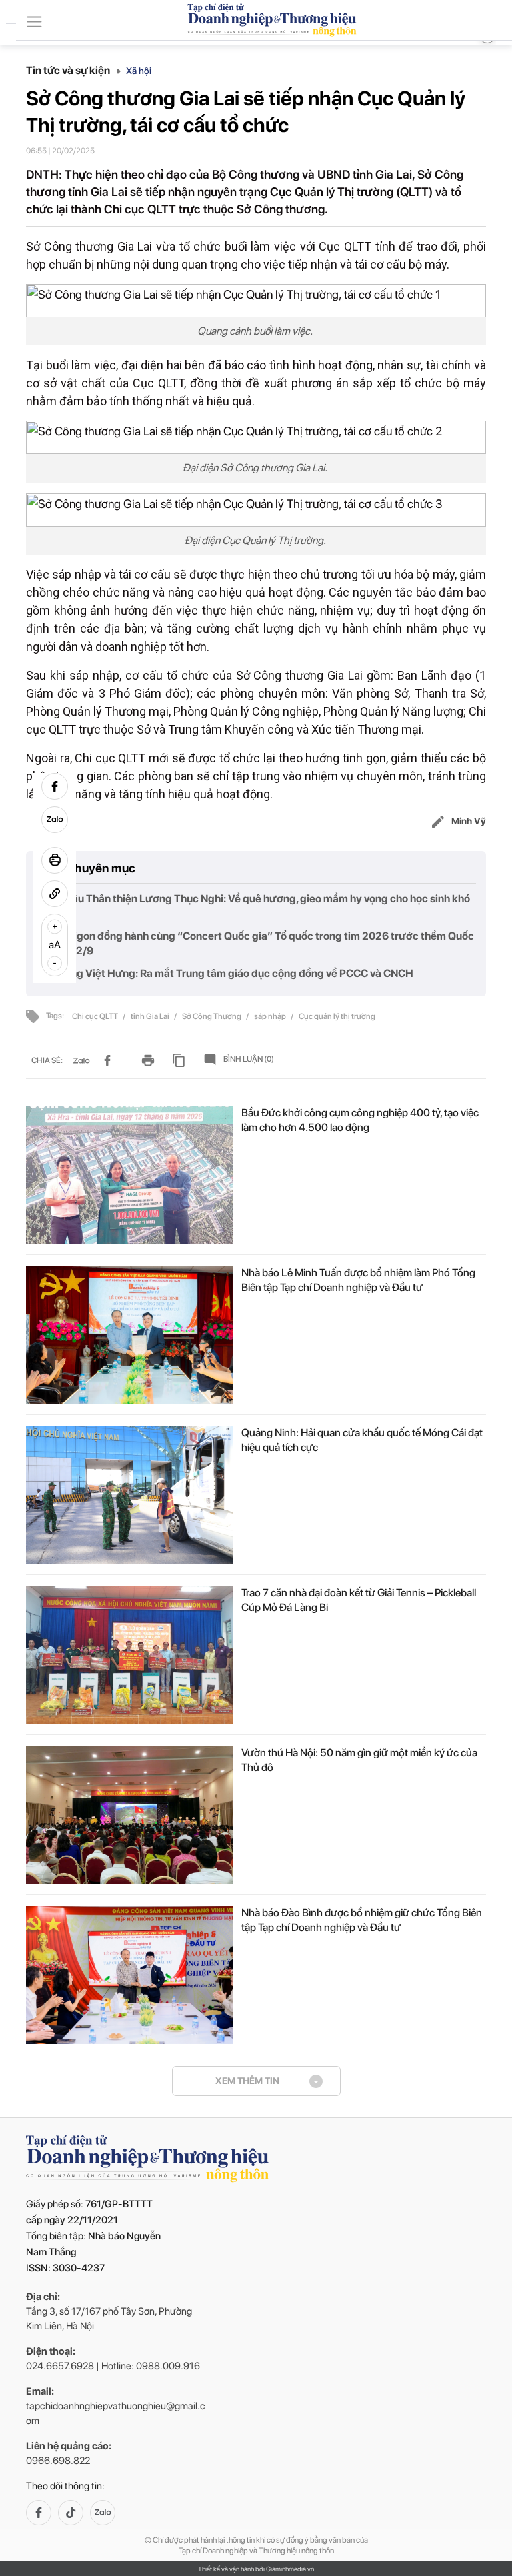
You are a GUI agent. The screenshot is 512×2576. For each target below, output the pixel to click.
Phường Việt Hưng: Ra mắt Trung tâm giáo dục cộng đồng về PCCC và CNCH (229, 973)
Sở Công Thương (212, 1016)
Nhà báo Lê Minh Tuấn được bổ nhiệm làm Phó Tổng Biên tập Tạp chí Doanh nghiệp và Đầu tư (358, 1280)
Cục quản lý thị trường (337, 1016)
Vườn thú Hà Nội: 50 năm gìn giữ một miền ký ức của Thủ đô (359, 1760)
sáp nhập (271, 1016)
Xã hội (139, 71)
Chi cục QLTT (96, 1016)
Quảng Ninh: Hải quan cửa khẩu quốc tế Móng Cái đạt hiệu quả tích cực (362, 1440)
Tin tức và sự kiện (69, 70)
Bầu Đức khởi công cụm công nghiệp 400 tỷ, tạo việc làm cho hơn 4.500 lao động (360, 1120)
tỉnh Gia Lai (151, 1016)
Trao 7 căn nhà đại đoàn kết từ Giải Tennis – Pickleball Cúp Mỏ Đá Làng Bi (359, 1600)
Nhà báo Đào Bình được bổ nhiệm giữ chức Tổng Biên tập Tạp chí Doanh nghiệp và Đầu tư (362, 1920)
